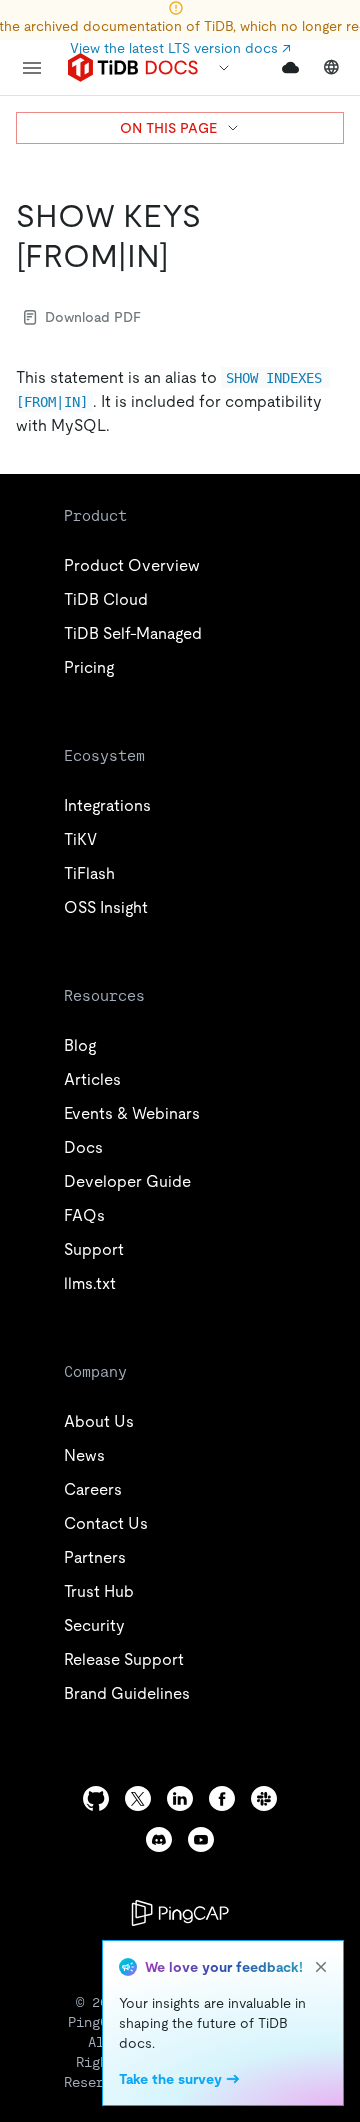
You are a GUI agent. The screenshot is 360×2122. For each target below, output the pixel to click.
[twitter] (138, 1798)
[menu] (32, 68)
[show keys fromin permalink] (185, 256)
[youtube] (201, 1839)
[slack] (264, 1798)
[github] (96, 1798)
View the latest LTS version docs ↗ (180, 48)
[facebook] (222, 1798)
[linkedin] (180, 1798)
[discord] (159, 1839)
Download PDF (93, 317)
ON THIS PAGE (168, 128)
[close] (321, 1967)
